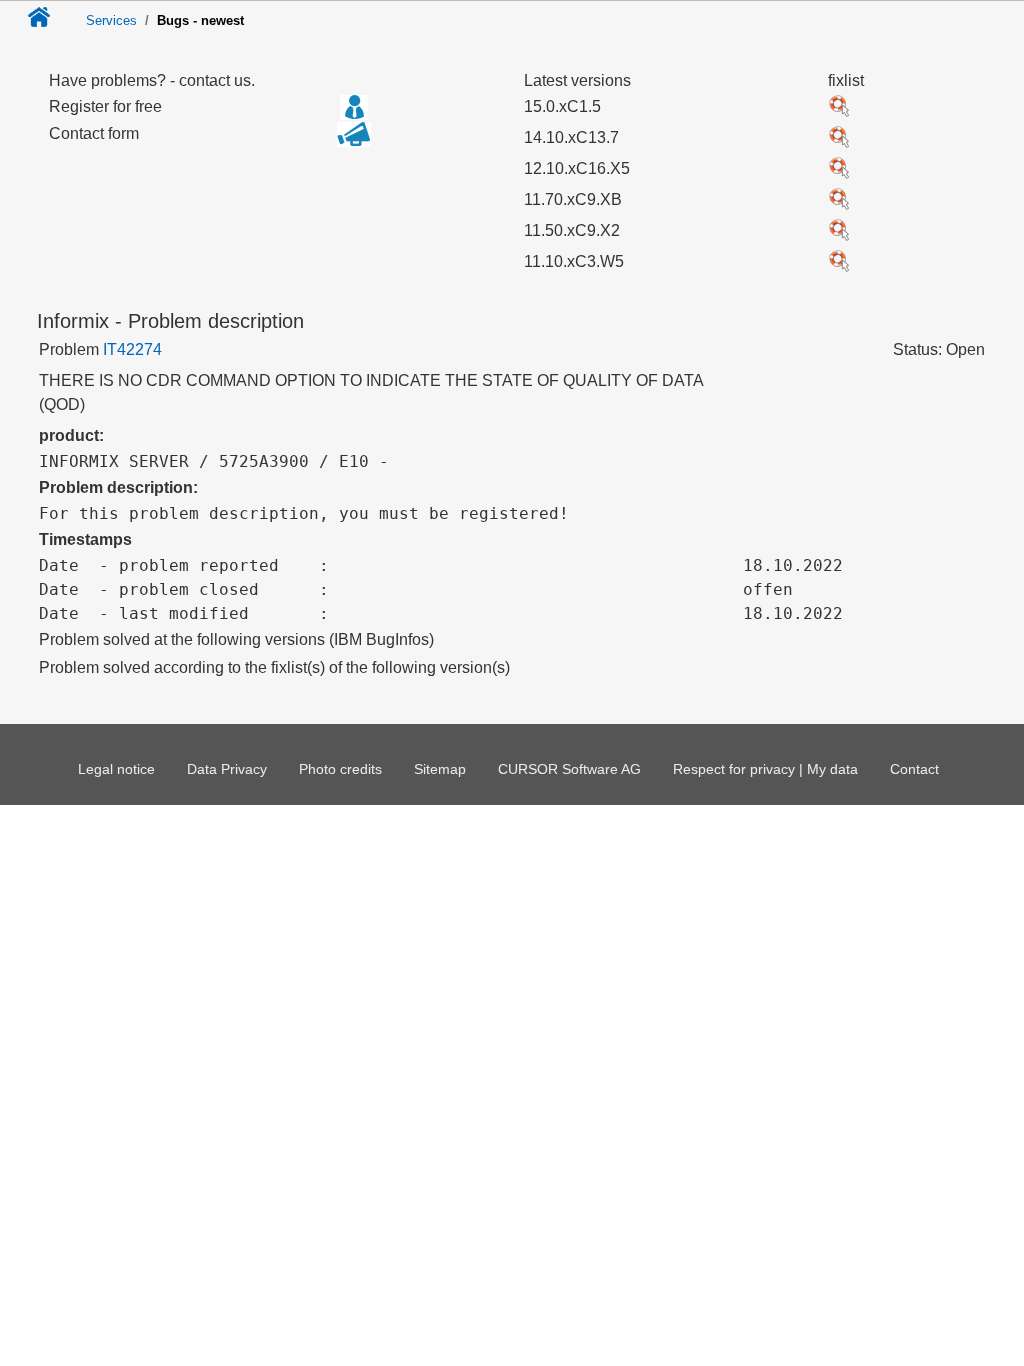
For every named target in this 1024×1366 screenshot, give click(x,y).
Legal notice (116, 769)
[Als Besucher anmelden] (354, 106)
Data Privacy (227, 769)
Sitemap (440, 769)
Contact (914, 769)
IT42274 (132, 349)
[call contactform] (354, 141)
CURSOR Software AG (569, 769)
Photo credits (340, 769)
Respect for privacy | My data (765, 769)
